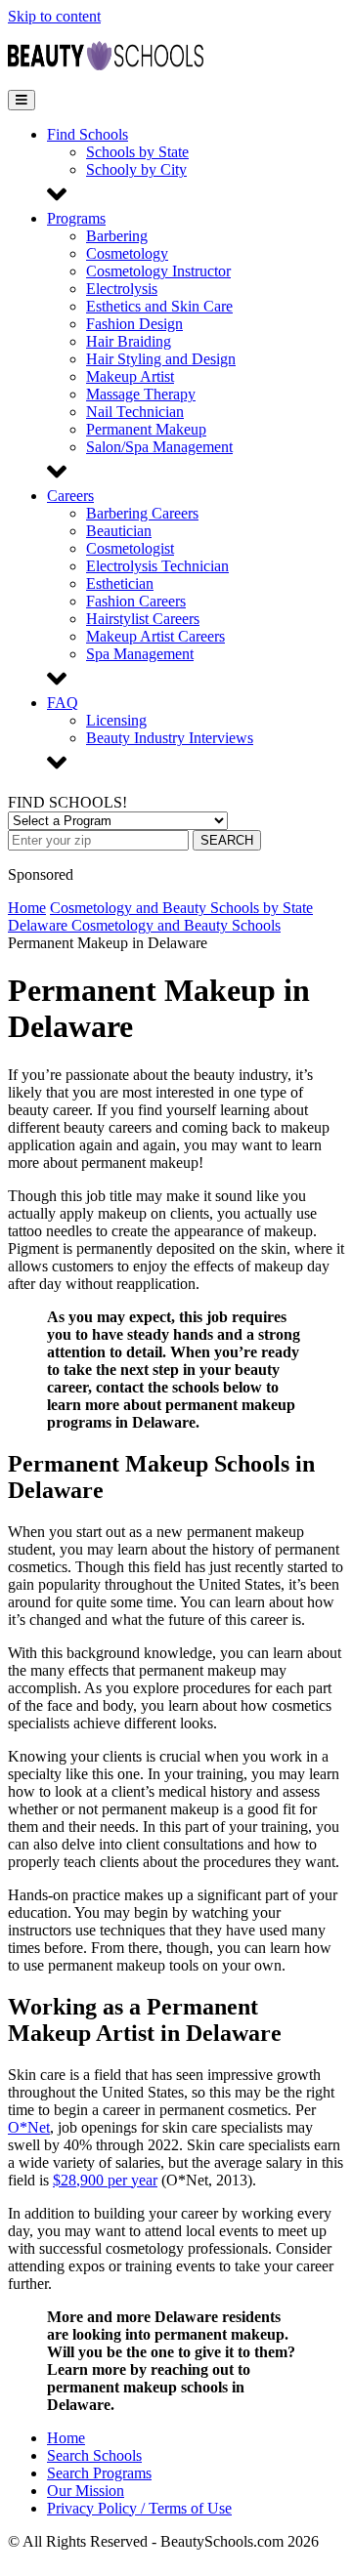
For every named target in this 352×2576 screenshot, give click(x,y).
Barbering (117, 236)
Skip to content (54, 16)
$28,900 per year (105, 2180)
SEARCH (227, 840)
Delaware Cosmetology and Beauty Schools (144, 925)
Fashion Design (134, 324)
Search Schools (94, 2455)
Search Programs (99, 2473)
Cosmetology (127, 253)
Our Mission (86, 2491)
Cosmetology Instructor (158, 271)
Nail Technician (135, 412)
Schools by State (137, 152)
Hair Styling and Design (161, 359)
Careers (70, 496)
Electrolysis (122, 289)
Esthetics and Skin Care (159, 306)
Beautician (119, 531)
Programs (76, 218)
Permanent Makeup (146, 429)
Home (27, 908)
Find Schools (88, 134)
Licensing (116, 720)
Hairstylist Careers (143, 619)
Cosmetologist (130, 548)
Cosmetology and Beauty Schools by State (181, 908)
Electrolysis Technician (157, 566)
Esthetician (120, 583)
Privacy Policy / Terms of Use (139, 2508)
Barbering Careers (142, 513)
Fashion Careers (136, 601)
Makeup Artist (130, 376)
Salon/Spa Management (159, 447)
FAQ (63, 703)
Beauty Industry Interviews (170, 738)
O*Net (29, 2127)
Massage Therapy (141, 394)
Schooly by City (136, 169)
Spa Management (140, 654)
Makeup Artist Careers (155, 636)
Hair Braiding (129, 341)
